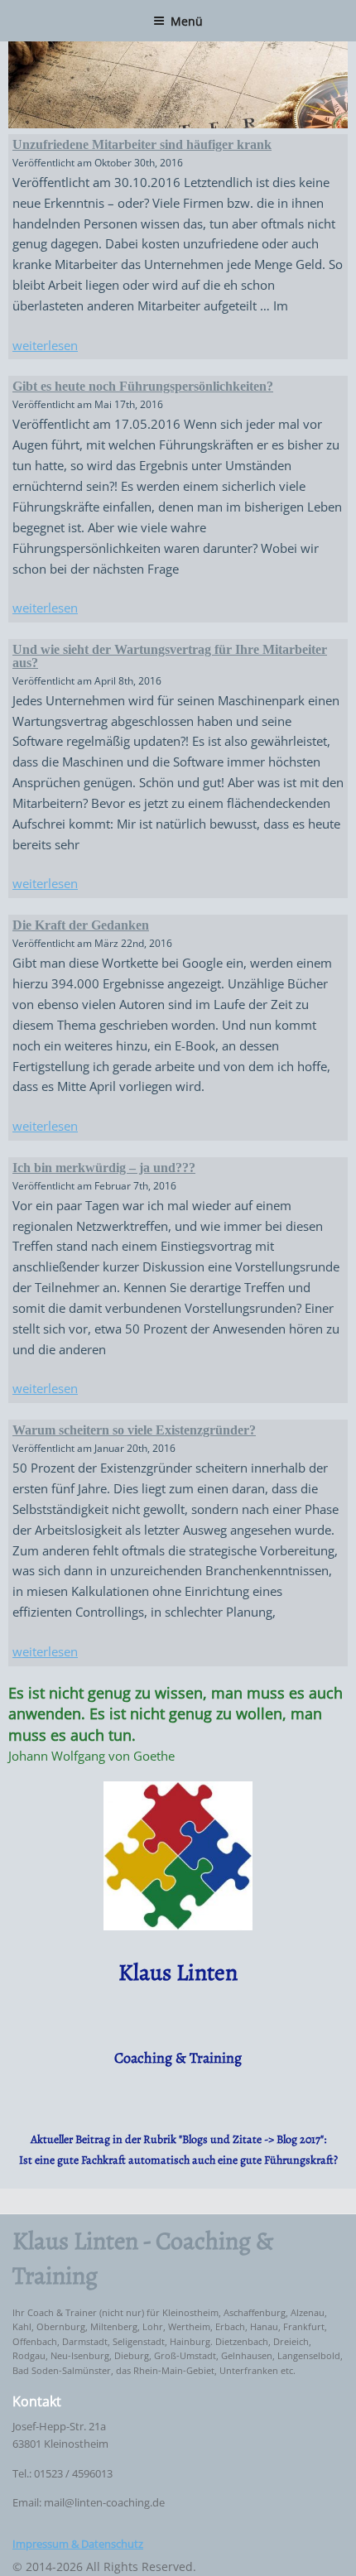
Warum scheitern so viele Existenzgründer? (134, 1430)
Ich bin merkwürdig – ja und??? (104, 1168)
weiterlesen (45, 345)
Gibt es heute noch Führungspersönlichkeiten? (143, 386)
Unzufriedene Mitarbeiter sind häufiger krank (142, 144)
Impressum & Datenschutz (78, 2544)
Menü (187, 21)
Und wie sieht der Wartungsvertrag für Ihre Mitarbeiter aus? (170, 656)
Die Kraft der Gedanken (81, 925)
